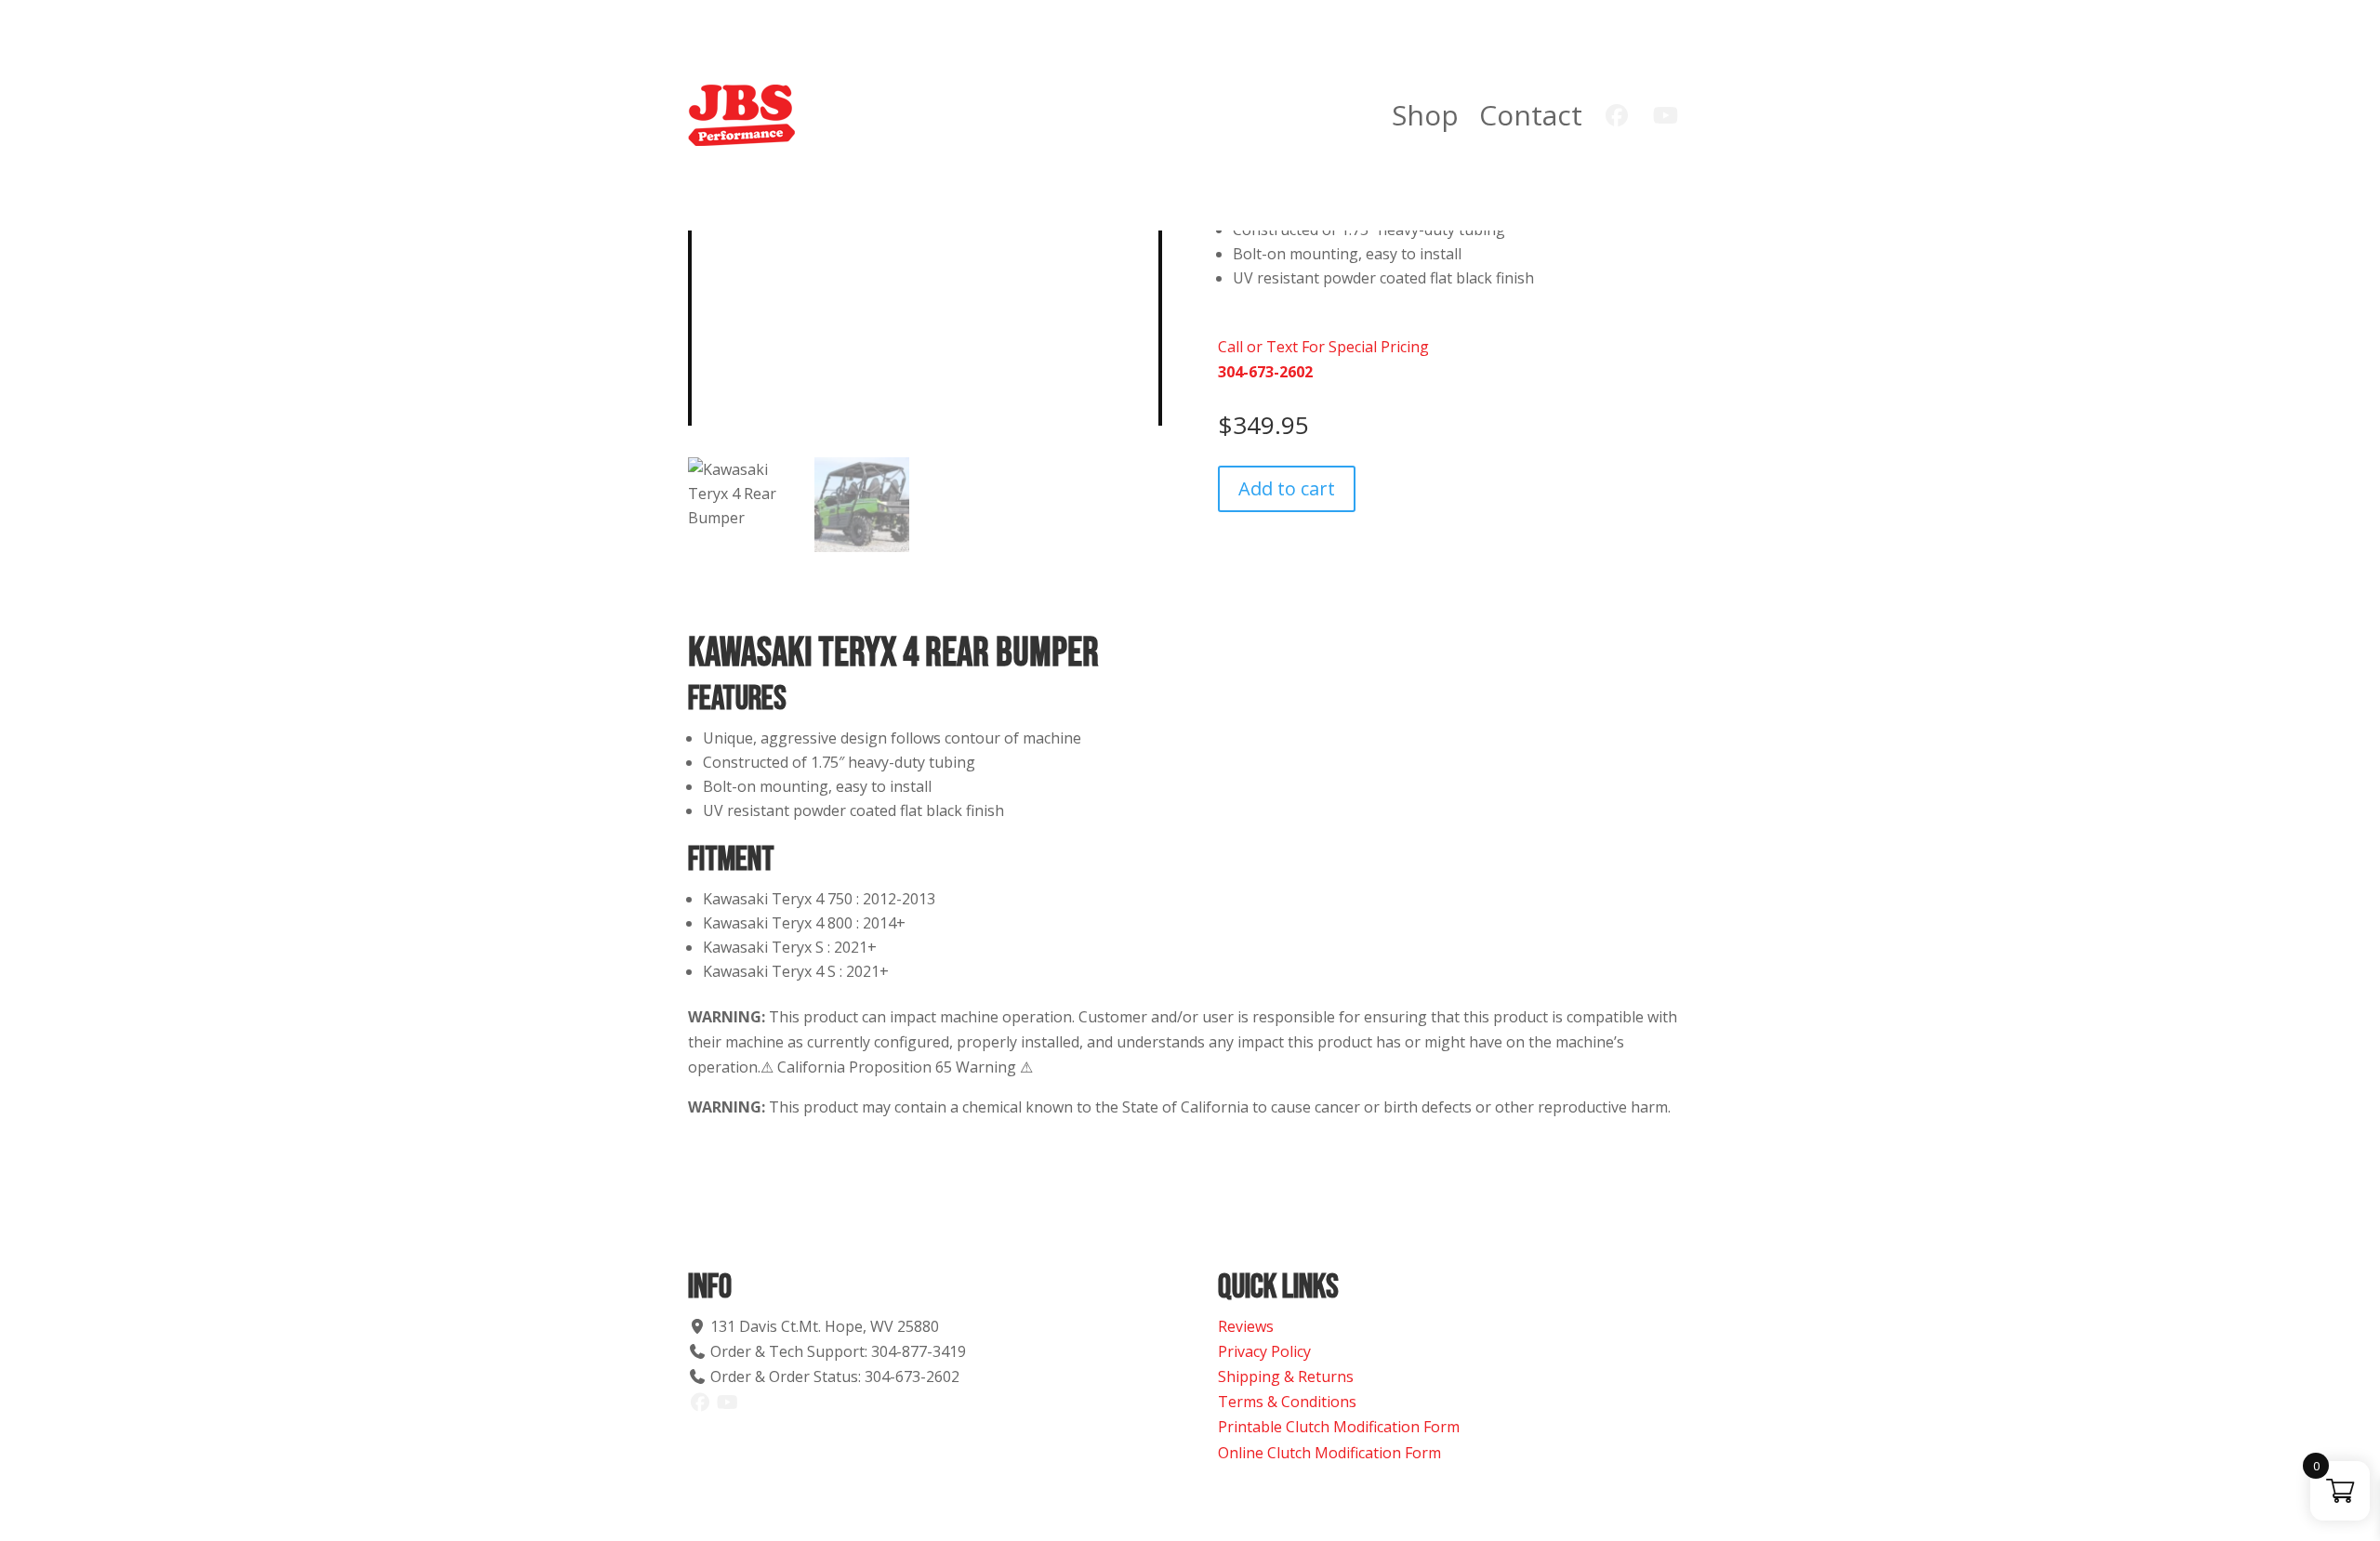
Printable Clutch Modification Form (1339, 1427)
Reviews (1246, 1326)
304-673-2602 (1265, 372)
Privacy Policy (1264, 1351)
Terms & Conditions (1287, 1402)
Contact (1531, 115)
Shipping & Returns (1286, 1376)
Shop (1425, 115)
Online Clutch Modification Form (1329, 1453)
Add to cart (1287, 488)
